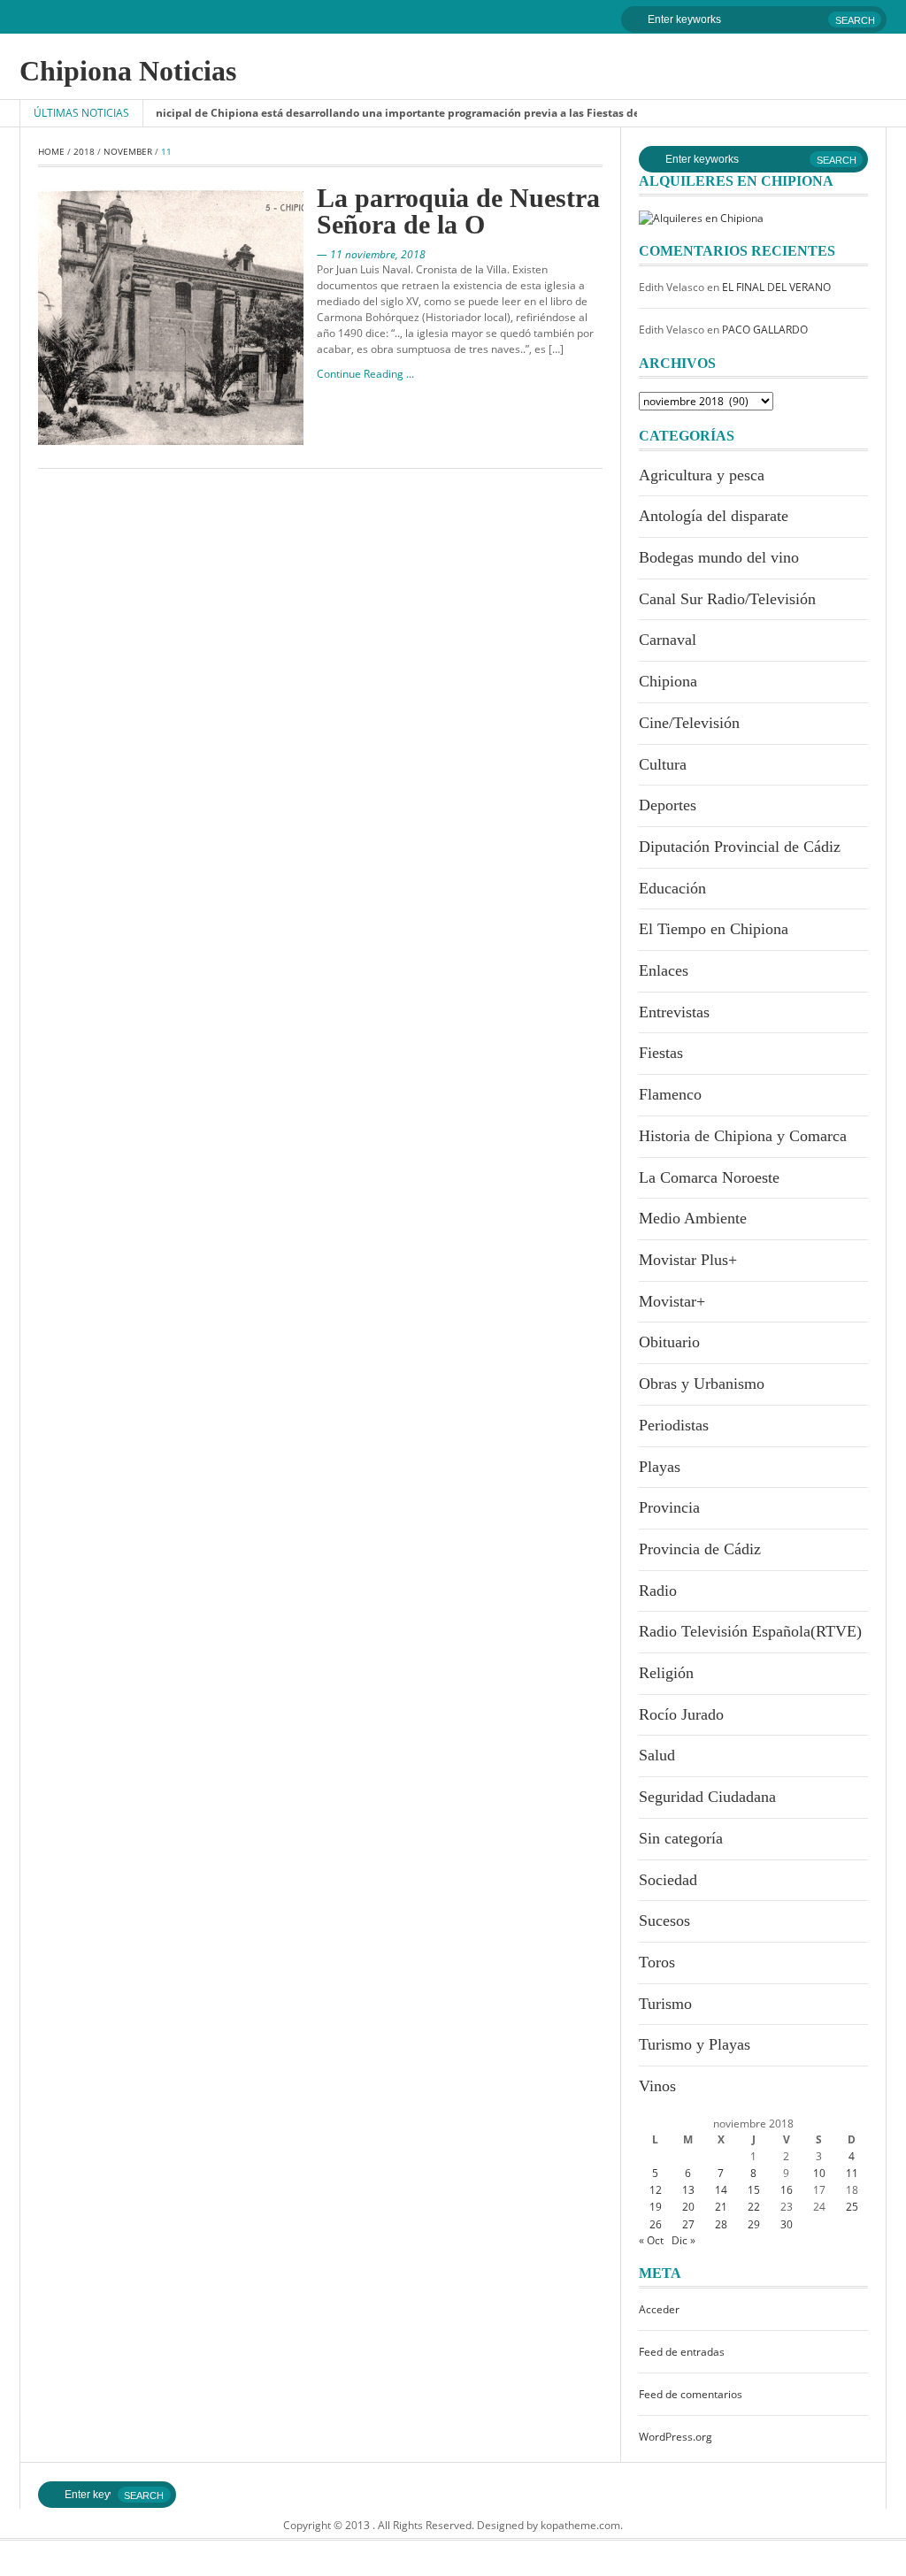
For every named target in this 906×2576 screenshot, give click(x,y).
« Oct (651, 2240)
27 (688, 2224)
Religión (666, 1673)
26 (656, 2224)
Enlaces (664, 970)
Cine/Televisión (689, 723)
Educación (672, 888)
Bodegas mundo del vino (719, 557)
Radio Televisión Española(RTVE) (750, 1631)
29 (754, 2224)
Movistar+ (672, 1301)
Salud (657, 1755)
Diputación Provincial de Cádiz (740, 847)
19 (656, 2207)
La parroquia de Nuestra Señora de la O (458, 211)
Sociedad (668, 1880)
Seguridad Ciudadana (707, 1797)
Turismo (665, 2004)
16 (787, 2190)
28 (721, 2224)
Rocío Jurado (681, 1714)
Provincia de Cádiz (700, 1549)
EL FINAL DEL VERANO (776, 287)
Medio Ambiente (693, 1218)
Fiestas (661, 1053)
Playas (660, 1467)
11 (852, 2173)
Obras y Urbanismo (702, 1384)
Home (51, 151)
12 (656, 2190)
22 (754, 2207)
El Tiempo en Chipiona (714, 929)
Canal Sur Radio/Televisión (727, 599)
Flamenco (670, 1094)
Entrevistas (674, 1012)
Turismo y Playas (695, 2044)
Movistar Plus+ (688, 1260)
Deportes (668, 805)
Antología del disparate (714, 516)
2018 (84, 151)
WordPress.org (676, 2437)
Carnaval (668, 640)
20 (688, 2207)
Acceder (659, 2309)
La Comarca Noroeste (709, 1177)
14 (721, 2190)
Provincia (669, 1507)
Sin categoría (681, 1838)
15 (754, 2190)
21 (721, 2207)
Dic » (683, 2240)
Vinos (657, 2086)
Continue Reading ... (365, 374)
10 (819, 2173)
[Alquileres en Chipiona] (701, 217)
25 (852, 2207)
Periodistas (674, 1425)
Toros (657, 1962)
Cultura (663, 764)
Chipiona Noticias (128, 71)
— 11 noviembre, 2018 (371, 254)
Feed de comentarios (691, 2394)
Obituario (669, 1342)
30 (787, 2224)
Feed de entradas (682, 2352)
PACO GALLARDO (765, 330)
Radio (658, 1591)
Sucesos (664, 1920)
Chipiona (668, 681)
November (128, 151)
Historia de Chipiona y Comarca (743, 1136)
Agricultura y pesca (702, 475)
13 (688, 2190)
